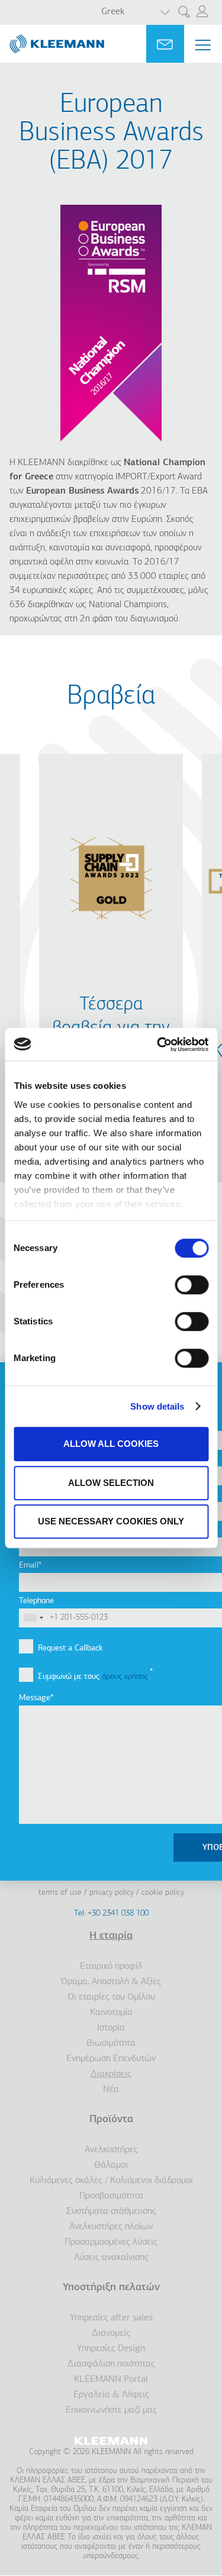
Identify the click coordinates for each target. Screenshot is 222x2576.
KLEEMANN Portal (111, 2380)
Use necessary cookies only (111, 1521)
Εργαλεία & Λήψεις (111, 2395)
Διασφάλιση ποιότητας (111, 2364)
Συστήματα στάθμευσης (111, 2211)
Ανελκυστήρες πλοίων (111, 2227)
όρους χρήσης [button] (125, 1677)
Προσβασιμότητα (111, 2196)
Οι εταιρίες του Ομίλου (111, 1997)
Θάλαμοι (111, 2165)
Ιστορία (111, 2028)
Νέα (111, 2090)
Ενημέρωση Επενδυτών (111, 2059)
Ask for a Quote (165, 44)
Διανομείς (111, 2333)
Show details (157, 1406)
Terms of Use (60, 1893)
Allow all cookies (111, 1444)
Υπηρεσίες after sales (111, 2318)
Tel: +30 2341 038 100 (111, 1914)
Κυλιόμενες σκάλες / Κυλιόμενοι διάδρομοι (111, 2181)
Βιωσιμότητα (111, 2043)
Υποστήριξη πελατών (111, 2288)
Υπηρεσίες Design (111, 2349)
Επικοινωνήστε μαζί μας (111, 2410)
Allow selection (111, 1483)
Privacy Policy (112, 1893)
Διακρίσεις (111, 2074)
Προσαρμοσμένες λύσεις (111, 2242)
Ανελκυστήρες (111, 2150)
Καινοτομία (111, 2013)
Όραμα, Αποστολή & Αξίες (111, 1982)
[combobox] (33, 1618)
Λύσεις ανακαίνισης (111, 2258)
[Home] (52, 39)
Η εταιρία (111, 1936)
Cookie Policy (163, 1893)
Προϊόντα (111, 2120)
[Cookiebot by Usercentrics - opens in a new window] (158, 1044)
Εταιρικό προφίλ (111, 1966)
